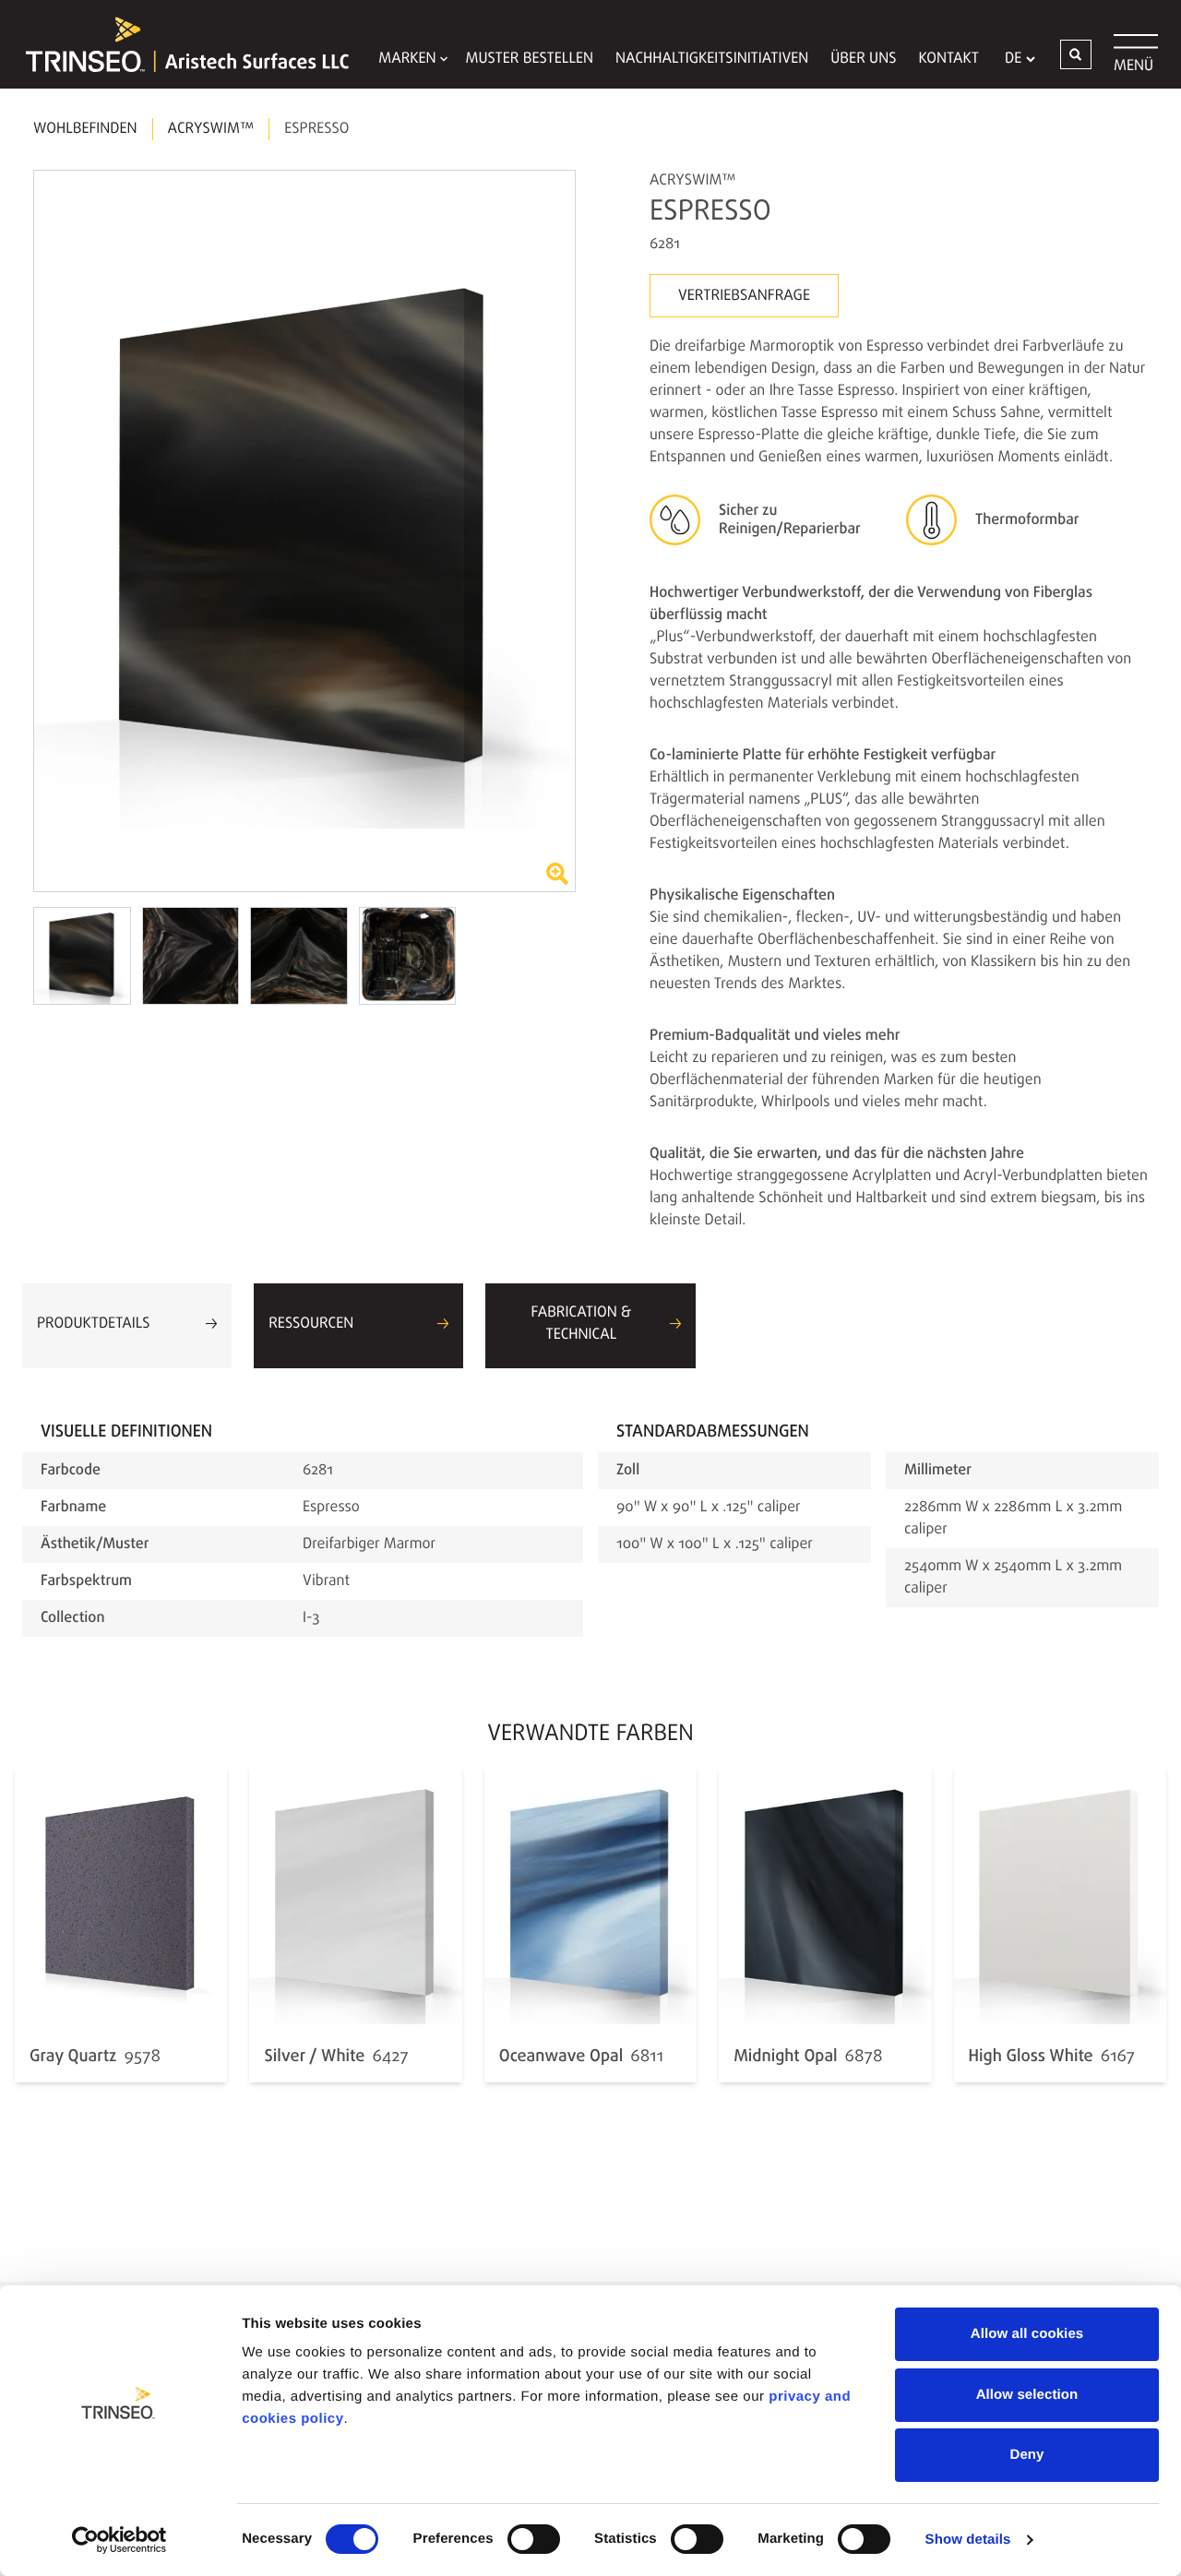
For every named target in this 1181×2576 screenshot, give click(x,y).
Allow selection (1027, 2395)
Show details (968, 2540)
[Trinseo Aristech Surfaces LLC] (178, 44)
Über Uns (863, 59)
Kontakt (948, 59)
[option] (304, 531)
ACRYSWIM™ (211, 129)
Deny (1026, 2455)
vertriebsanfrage (744, 296)
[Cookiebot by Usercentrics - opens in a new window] (119, 2540)
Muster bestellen (530, 59)
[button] (1076, 54)
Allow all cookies (1027, 2334)
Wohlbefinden (85, 129)
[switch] (534, 2539)
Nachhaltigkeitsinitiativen (712, 59)
